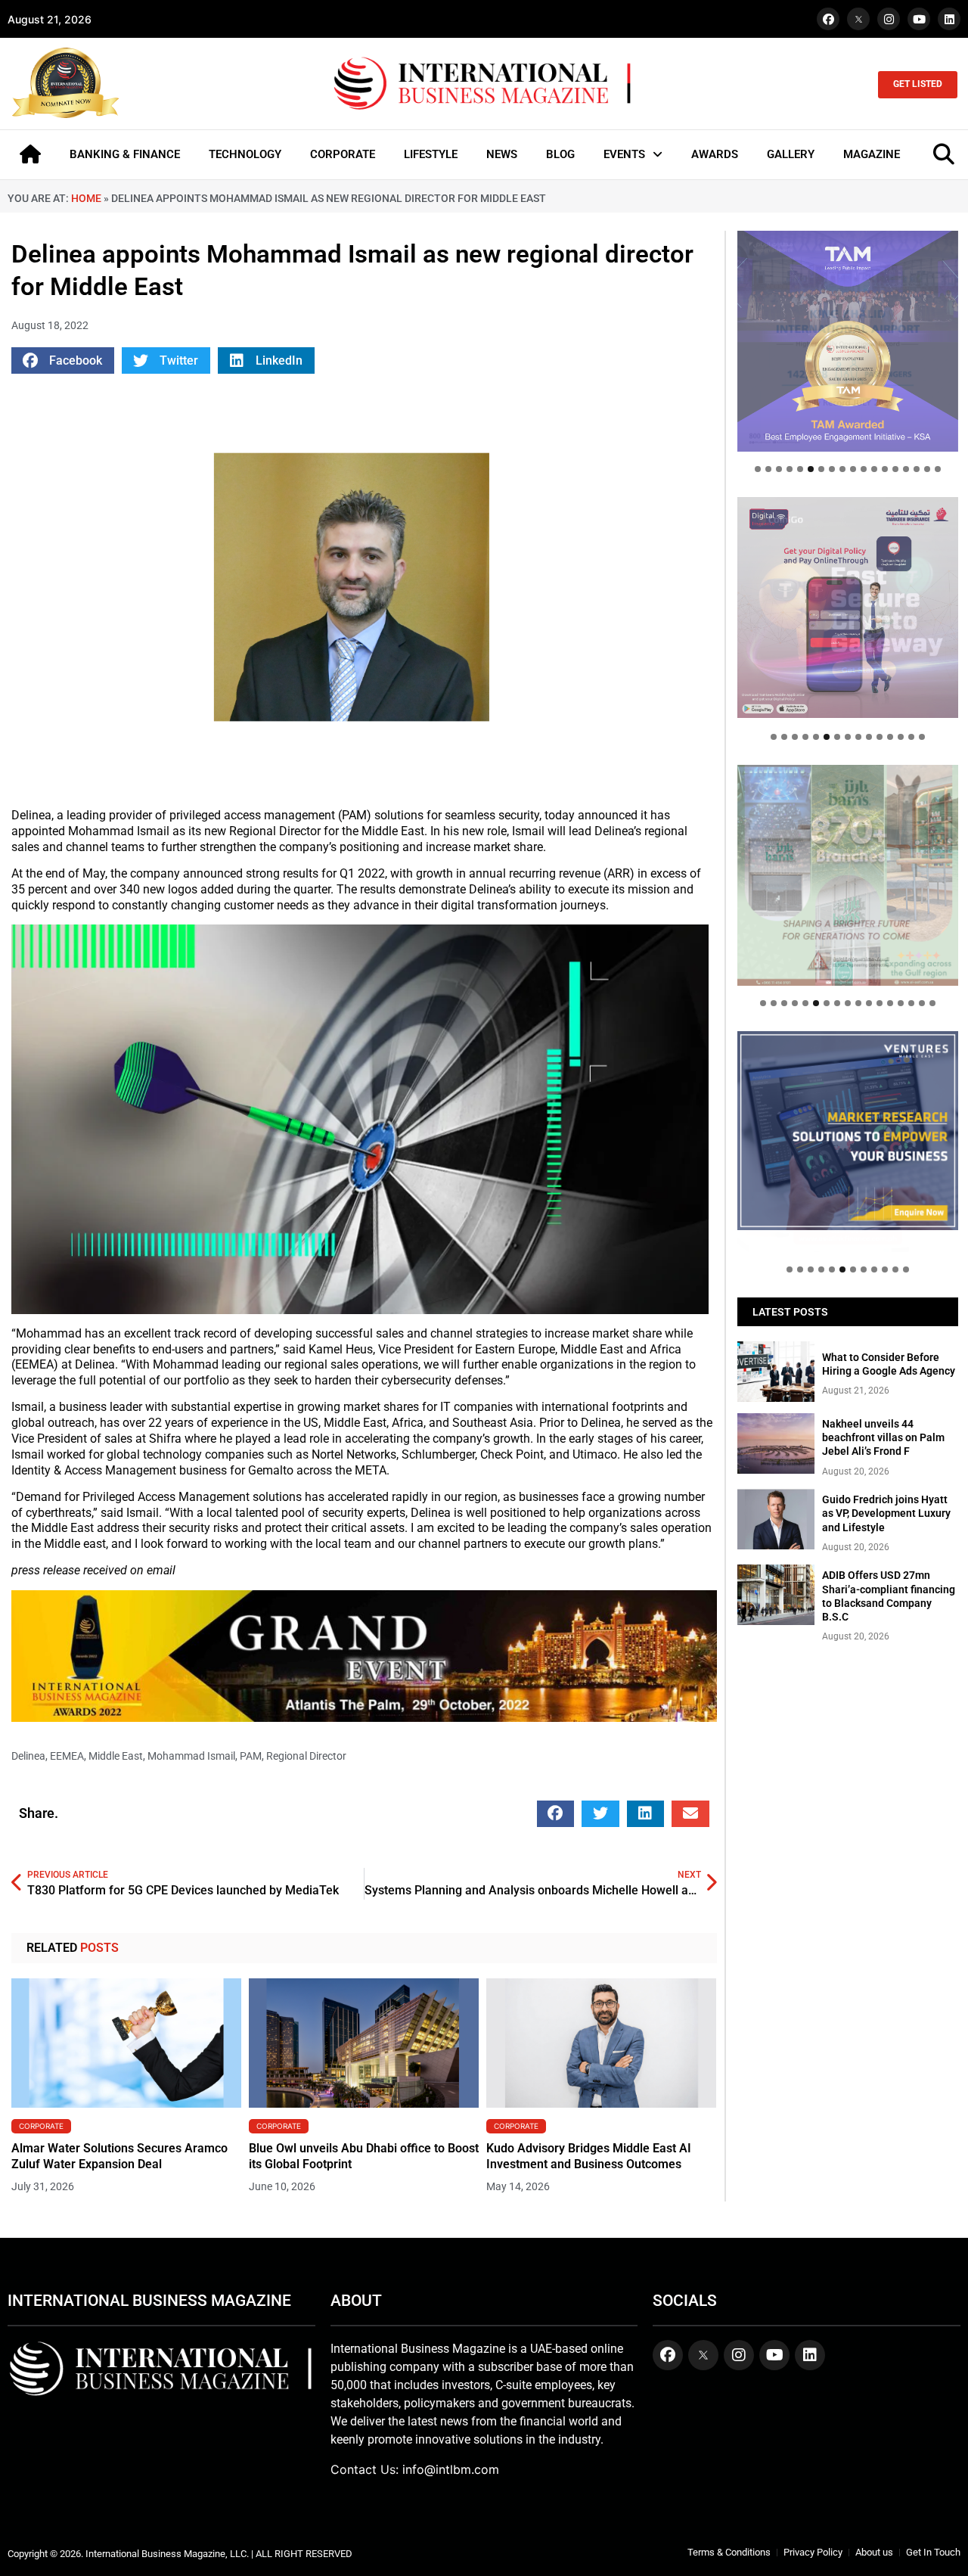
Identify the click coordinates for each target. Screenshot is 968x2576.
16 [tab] (917, 469)
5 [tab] (800, 469)
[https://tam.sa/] (848, 341)
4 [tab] (790, 469)
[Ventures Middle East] (848, 1131)
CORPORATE (343, 154)
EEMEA (67, 1756)
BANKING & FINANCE (125, 154)
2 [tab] (768, 469)
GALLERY (791, 154)
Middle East (116, 1756)
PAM (251, 1756)
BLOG (560, 154)
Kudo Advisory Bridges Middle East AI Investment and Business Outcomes (589, 2156)
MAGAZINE (872, 154)
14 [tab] (895, 469)
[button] (63, 360)
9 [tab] (842, 469)
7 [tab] (821, 469)
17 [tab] (927, 469)
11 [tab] (864, 469)
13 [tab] (885, 469)
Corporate (41, 2126)
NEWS (502, 154)
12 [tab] (874, 469)
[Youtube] (919, 19)
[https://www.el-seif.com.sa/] (848, 875)
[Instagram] (889, 19)
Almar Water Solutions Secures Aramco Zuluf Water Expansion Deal (119, 2156)
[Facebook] (828, 19)
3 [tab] (779, 469)
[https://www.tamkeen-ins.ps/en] (848, 607)
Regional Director (306, 1756)
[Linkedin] (949, 19)
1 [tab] (758, 469)
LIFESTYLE (431, 154)
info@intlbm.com (451, 2469)
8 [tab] (832, 469)
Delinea (28, 1756)
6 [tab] (811, 469)
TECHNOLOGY (245, 154)
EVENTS (624, 154)
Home (86, 198)
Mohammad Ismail (191, 1756)
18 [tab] (938, 469)
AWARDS (715, 154)
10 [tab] (853, 469)
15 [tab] (906, 469)
